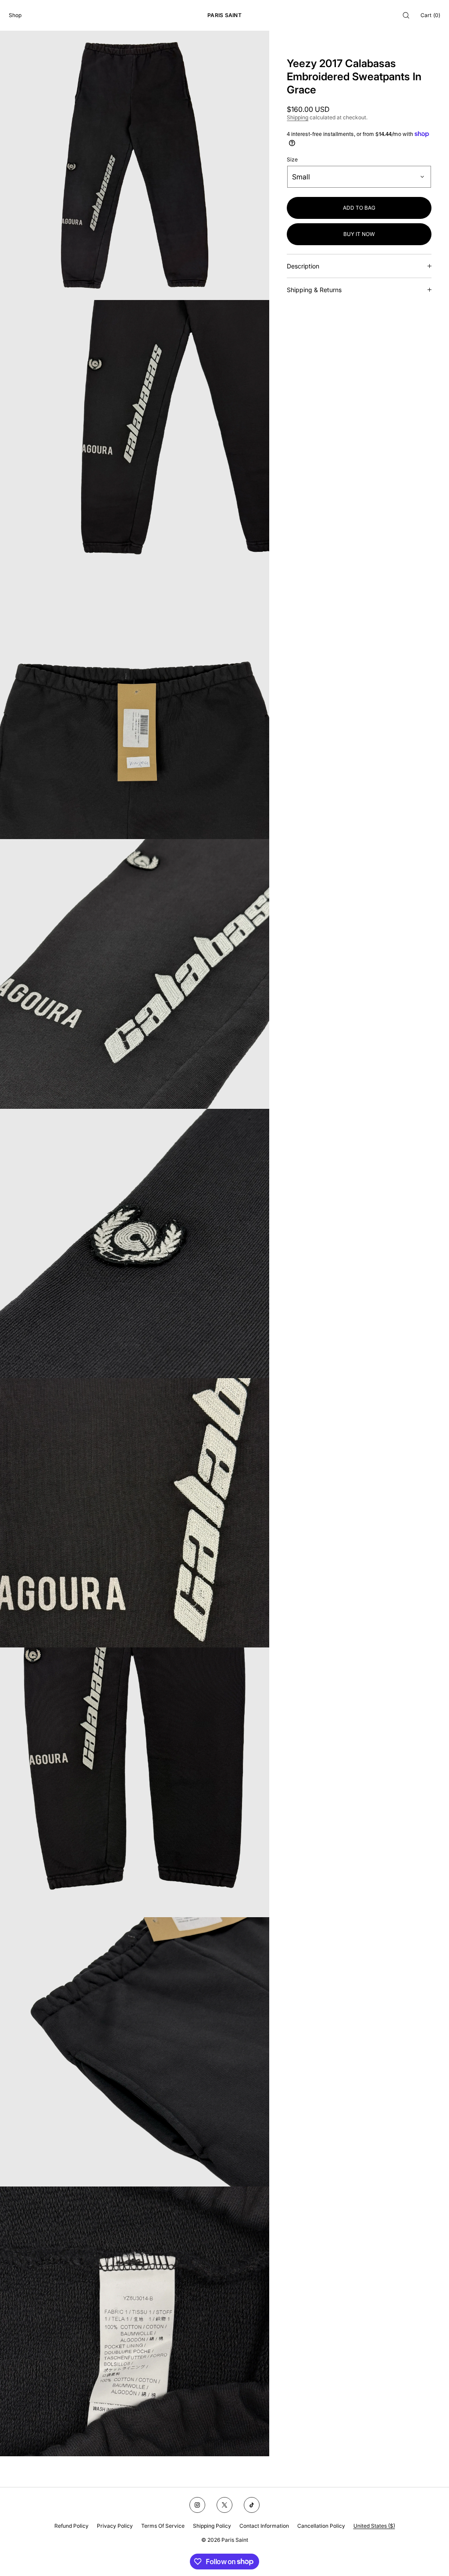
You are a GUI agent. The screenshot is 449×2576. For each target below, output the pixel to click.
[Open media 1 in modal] (135, 165)
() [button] (430, 15)
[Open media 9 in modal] (135, 2321)
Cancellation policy (321, 2526)
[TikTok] (252, 2505)
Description (303, 266)
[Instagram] (197, 2505)
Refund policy (71, 2526)
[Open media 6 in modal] (135, 1513)
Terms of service (163, 2526)
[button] (406, 15)
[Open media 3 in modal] (135, 704)
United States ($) (374, 2526)
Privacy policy (115, 2526)
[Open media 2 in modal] (135, 435)
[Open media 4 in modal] (135, 974)
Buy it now (359, 234)
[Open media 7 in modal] (135, 1782)
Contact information (264, 2526)
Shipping (298, 117)
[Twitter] (224, 2505)
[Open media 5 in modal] (135, 1243)
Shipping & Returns (314, 290)
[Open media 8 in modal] (135, 2052)
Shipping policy (212, 2526)
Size (292, 160)
